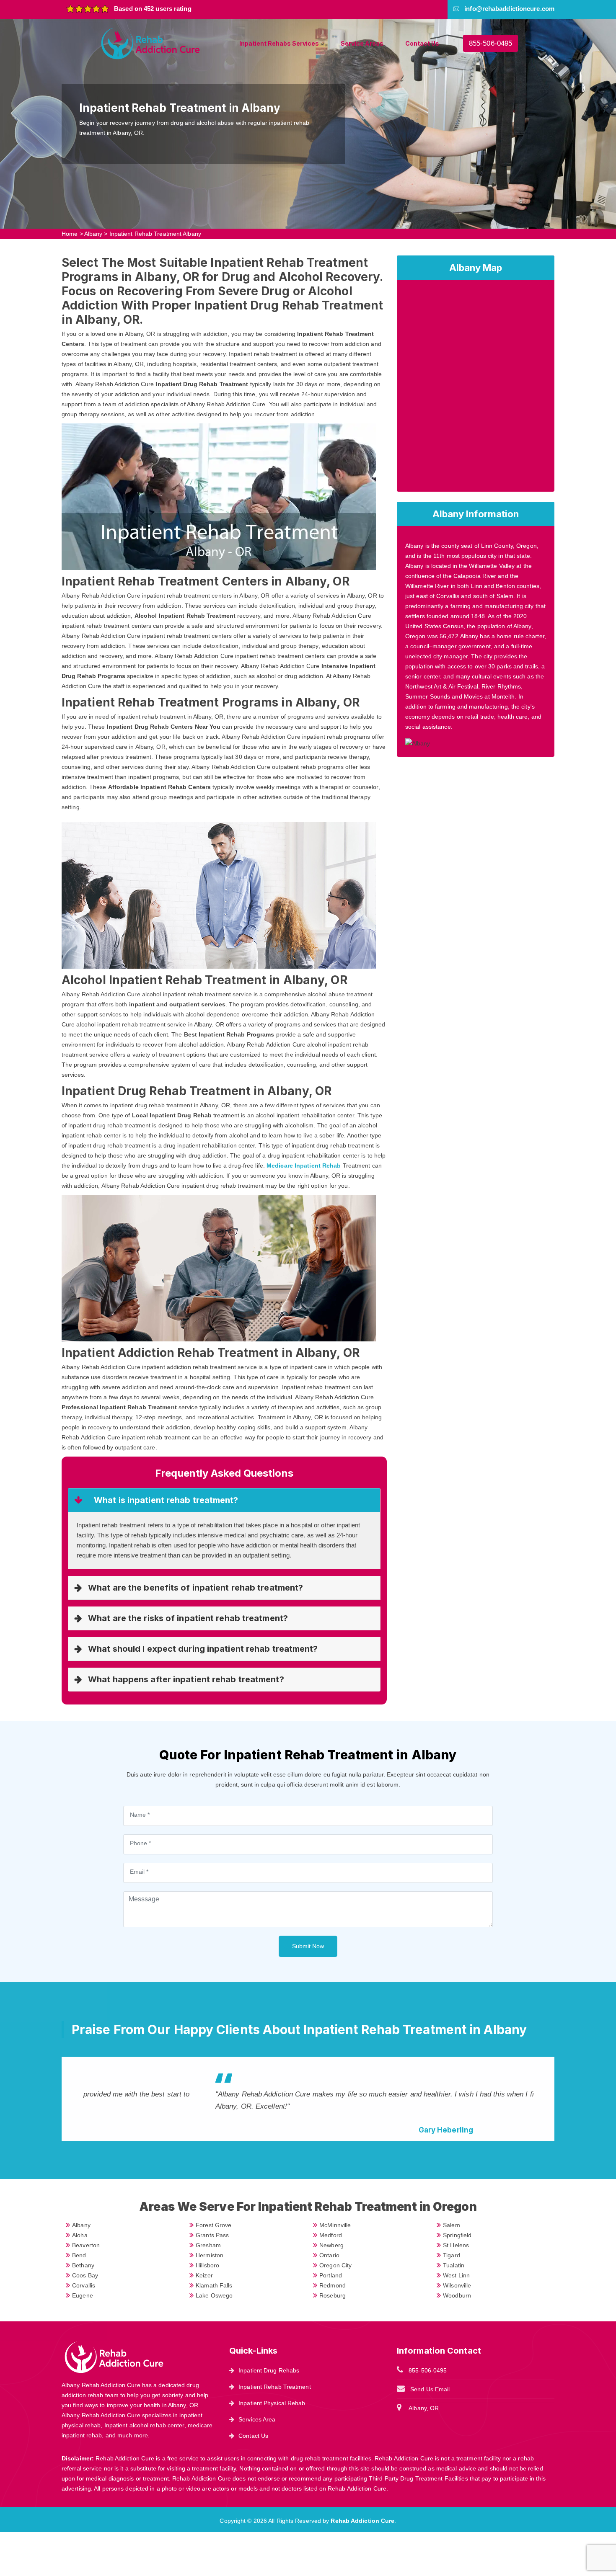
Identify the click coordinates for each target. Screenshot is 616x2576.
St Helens (456, 2245)
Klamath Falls (214, 2285)
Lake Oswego (214, 2295)
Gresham (208, 2245)
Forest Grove (214, 2225)
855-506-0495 (490, 43)
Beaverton (86, 2245)
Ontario (329, 2255)
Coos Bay (85, 2275)
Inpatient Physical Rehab (272, 2403)
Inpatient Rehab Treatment (275, 2387)
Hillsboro (207, 2265)
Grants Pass (212, 2235)
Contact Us (422, 43)
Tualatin (454, 2265)
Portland (331, 2275)
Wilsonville (457, 2285)
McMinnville (335, 2225)
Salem (452, 2225)
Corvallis (84, 2285)
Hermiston (210, 2255)
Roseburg (333, 2295)
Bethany (83, 2265)
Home (70, 234)
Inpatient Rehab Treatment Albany (155, 234)
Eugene (83, 2295)
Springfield (457, 2235)
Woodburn (457, 2295)
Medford (331, 2235)
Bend (79, 2255)
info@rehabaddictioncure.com (509, 9)
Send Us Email (430, 2389)
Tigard (452, 2255)
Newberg (331, 2245)
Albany (93, 234)
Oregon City (335, 2265)
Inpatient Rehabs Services (279, 43)
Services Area (257, 2419)
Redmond (333, 2285)
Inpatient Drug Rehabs (269, 2370)
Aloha (80, 2235)
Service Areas (362, 43)
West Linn (456, 2275)
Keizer (204, 2275)
